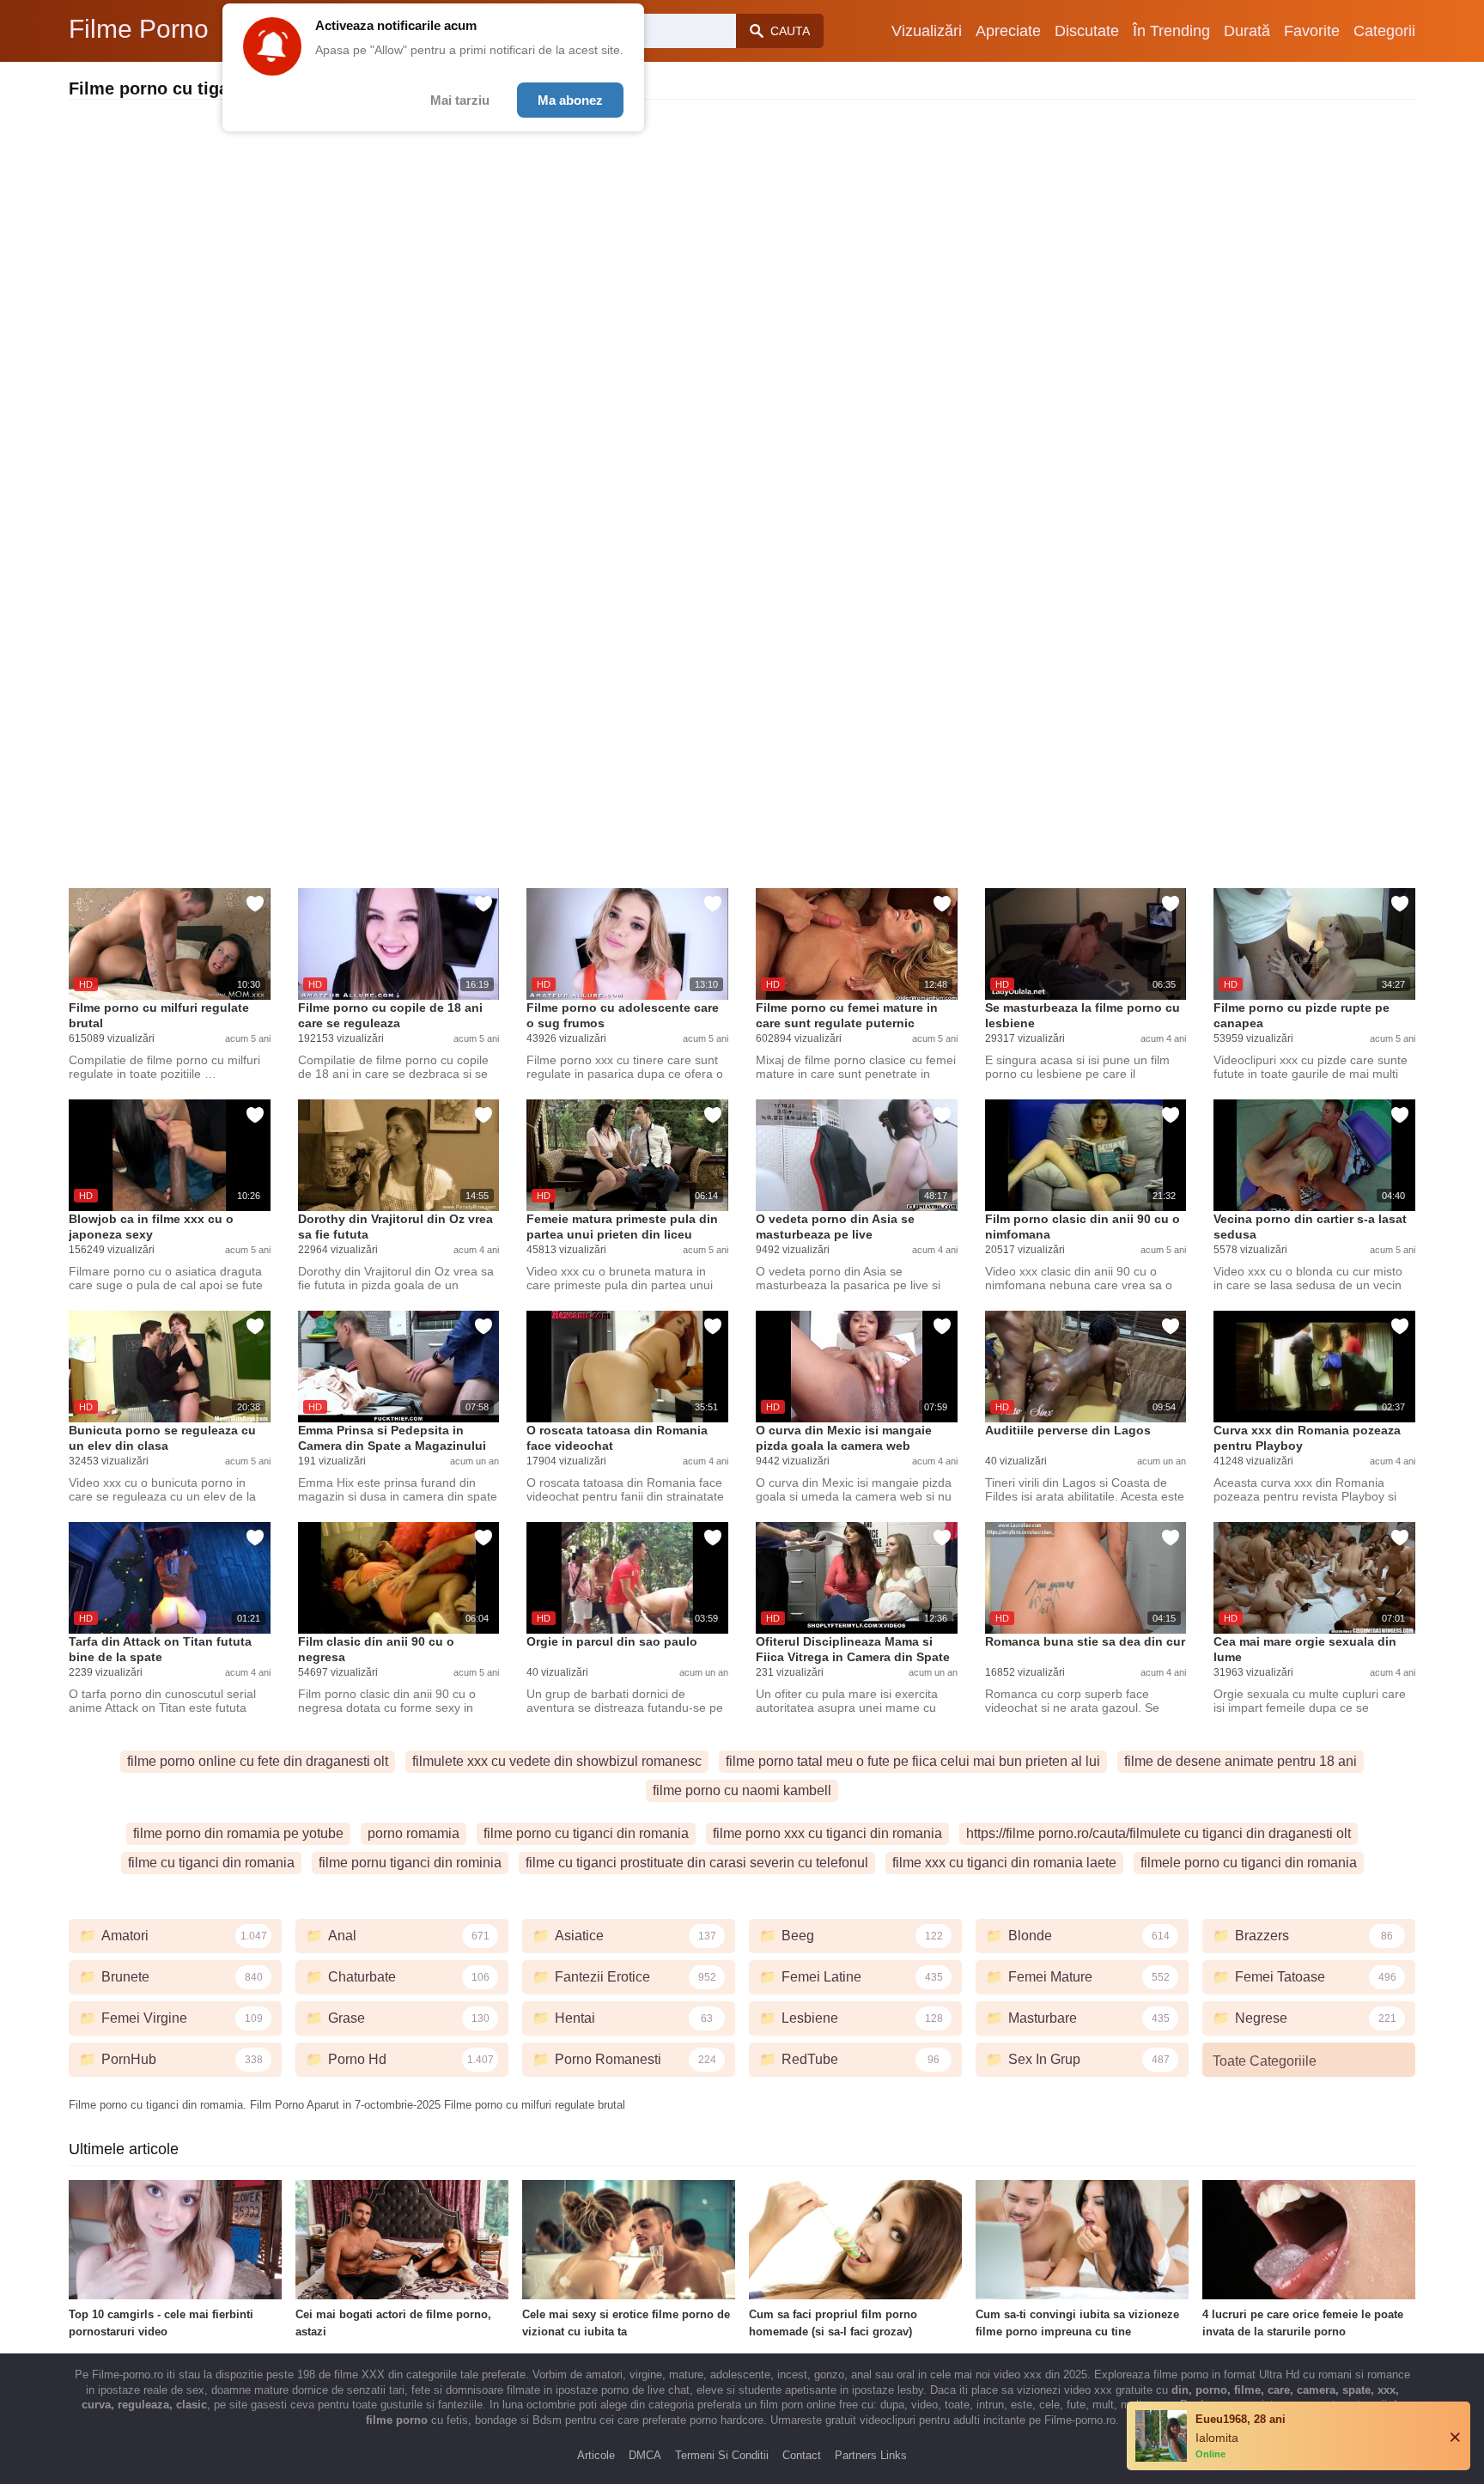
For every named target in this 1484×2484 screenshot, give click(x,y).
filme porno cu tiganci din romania (586, 1833)
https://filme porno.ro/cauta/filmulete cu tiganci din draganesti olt (1159, 1833)
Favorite (1312, 31)
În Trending (1171, 31)
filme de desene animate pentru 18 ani (1241, 1761)
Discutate (1087, 31)
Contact (802, 2455)
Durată (1247, 31)
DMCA (645, 2455)
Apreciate (1008, 31)
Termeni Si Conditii (722, 2455)
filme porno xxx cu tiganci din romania (827, 1833)
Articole (596, 2455)
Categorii (1384, 31)
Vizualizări (927, 31)
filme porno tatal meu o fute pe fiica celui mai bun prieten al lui (913, 1761)
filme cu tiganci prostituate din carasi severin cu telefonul (697, 1863)
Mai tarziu (460, 100)
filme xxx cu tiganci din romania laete (1004, 1863)
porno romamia (414, 1833)
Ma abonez (570, 100)
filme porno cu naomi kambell (742, 1790)
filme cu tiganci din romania (211, 1863)
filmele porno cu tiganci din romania (1249, 1863)
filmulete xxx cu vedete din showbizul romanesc (557, 1761)
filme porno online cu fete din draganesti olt (258, 1761)
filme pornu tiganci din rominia (410, 1863)
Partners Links (871, 2455)
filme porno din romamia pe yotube (238, 1833)
